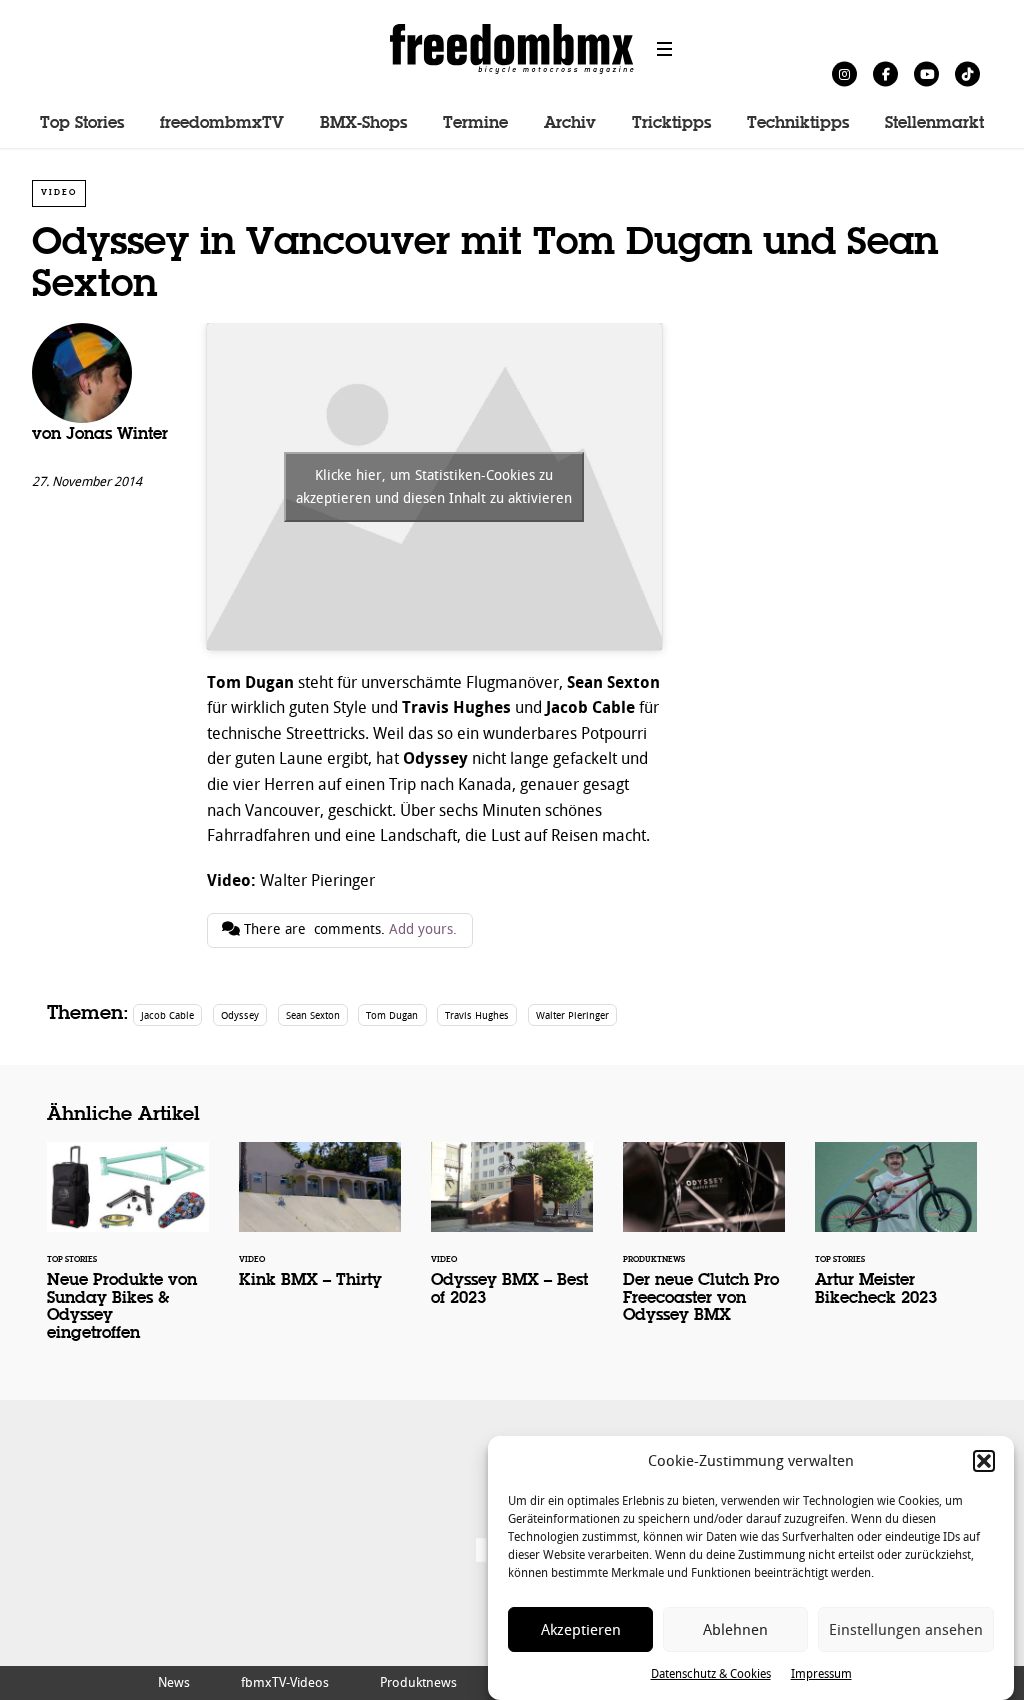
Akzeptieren (581, 1630)
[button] (984, 1461)
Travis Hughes (477, 1015)
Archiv (570, 124)
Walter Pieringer (572, 1015)
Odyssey (240, 1015)
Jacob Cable (167, 1015)
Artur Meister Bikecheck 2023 (896, 1237)
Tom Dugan (392, 1015)
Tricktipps (671, 124)
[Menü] (665, 49)
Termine (475, 124)
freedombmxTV (222, 124)
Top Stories (82, 124)
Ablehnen (735, 1630)
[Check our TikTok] (967, 73)
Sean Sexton (313, 1015)
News (174, 1682)
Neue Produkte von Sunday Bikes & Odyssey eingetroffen (128, 1255)
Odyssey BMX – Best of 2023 (512, 1237)
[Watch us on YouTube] (926, 73)
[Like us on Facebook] (885, 73)
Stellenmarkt (934, 124)
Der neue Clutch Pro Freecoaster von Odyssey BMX (704, 1246)
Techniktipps (798, 124)
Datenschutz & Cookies (711, 1674)
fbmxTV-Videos (285, 1682)
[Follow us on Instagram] (844, 73)
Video (59, 192)
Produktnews (418, 1682)
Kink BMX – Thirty (320, 1228)
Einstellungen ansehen (906, 1630)
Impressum (821, 1674)
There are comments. (348, 929)
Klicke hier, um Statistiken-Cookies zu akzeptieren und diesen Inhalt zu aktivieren (434, 487)
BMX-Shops (363, 124)
